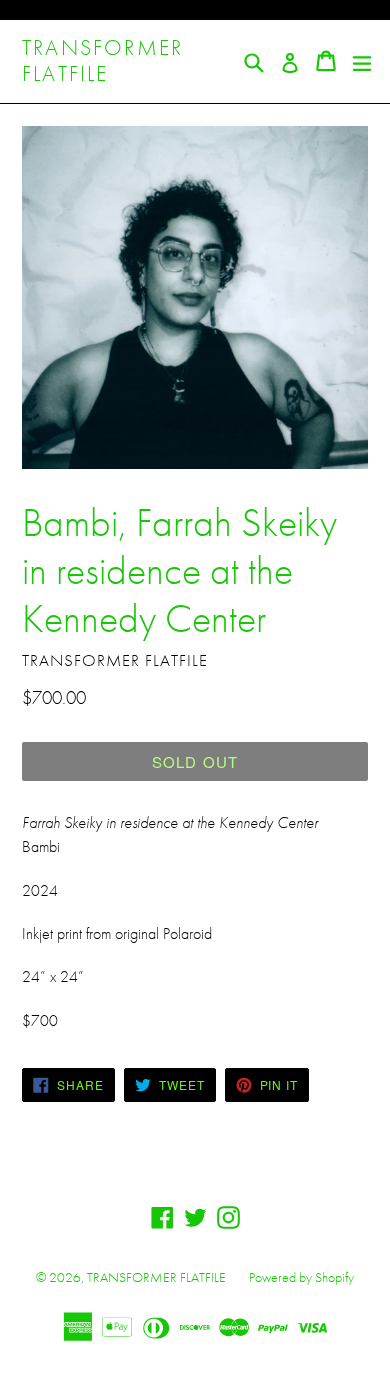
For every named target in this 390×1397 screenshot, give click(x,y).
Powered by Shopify (301, 1277)
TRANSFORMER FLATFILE (102, 61)
